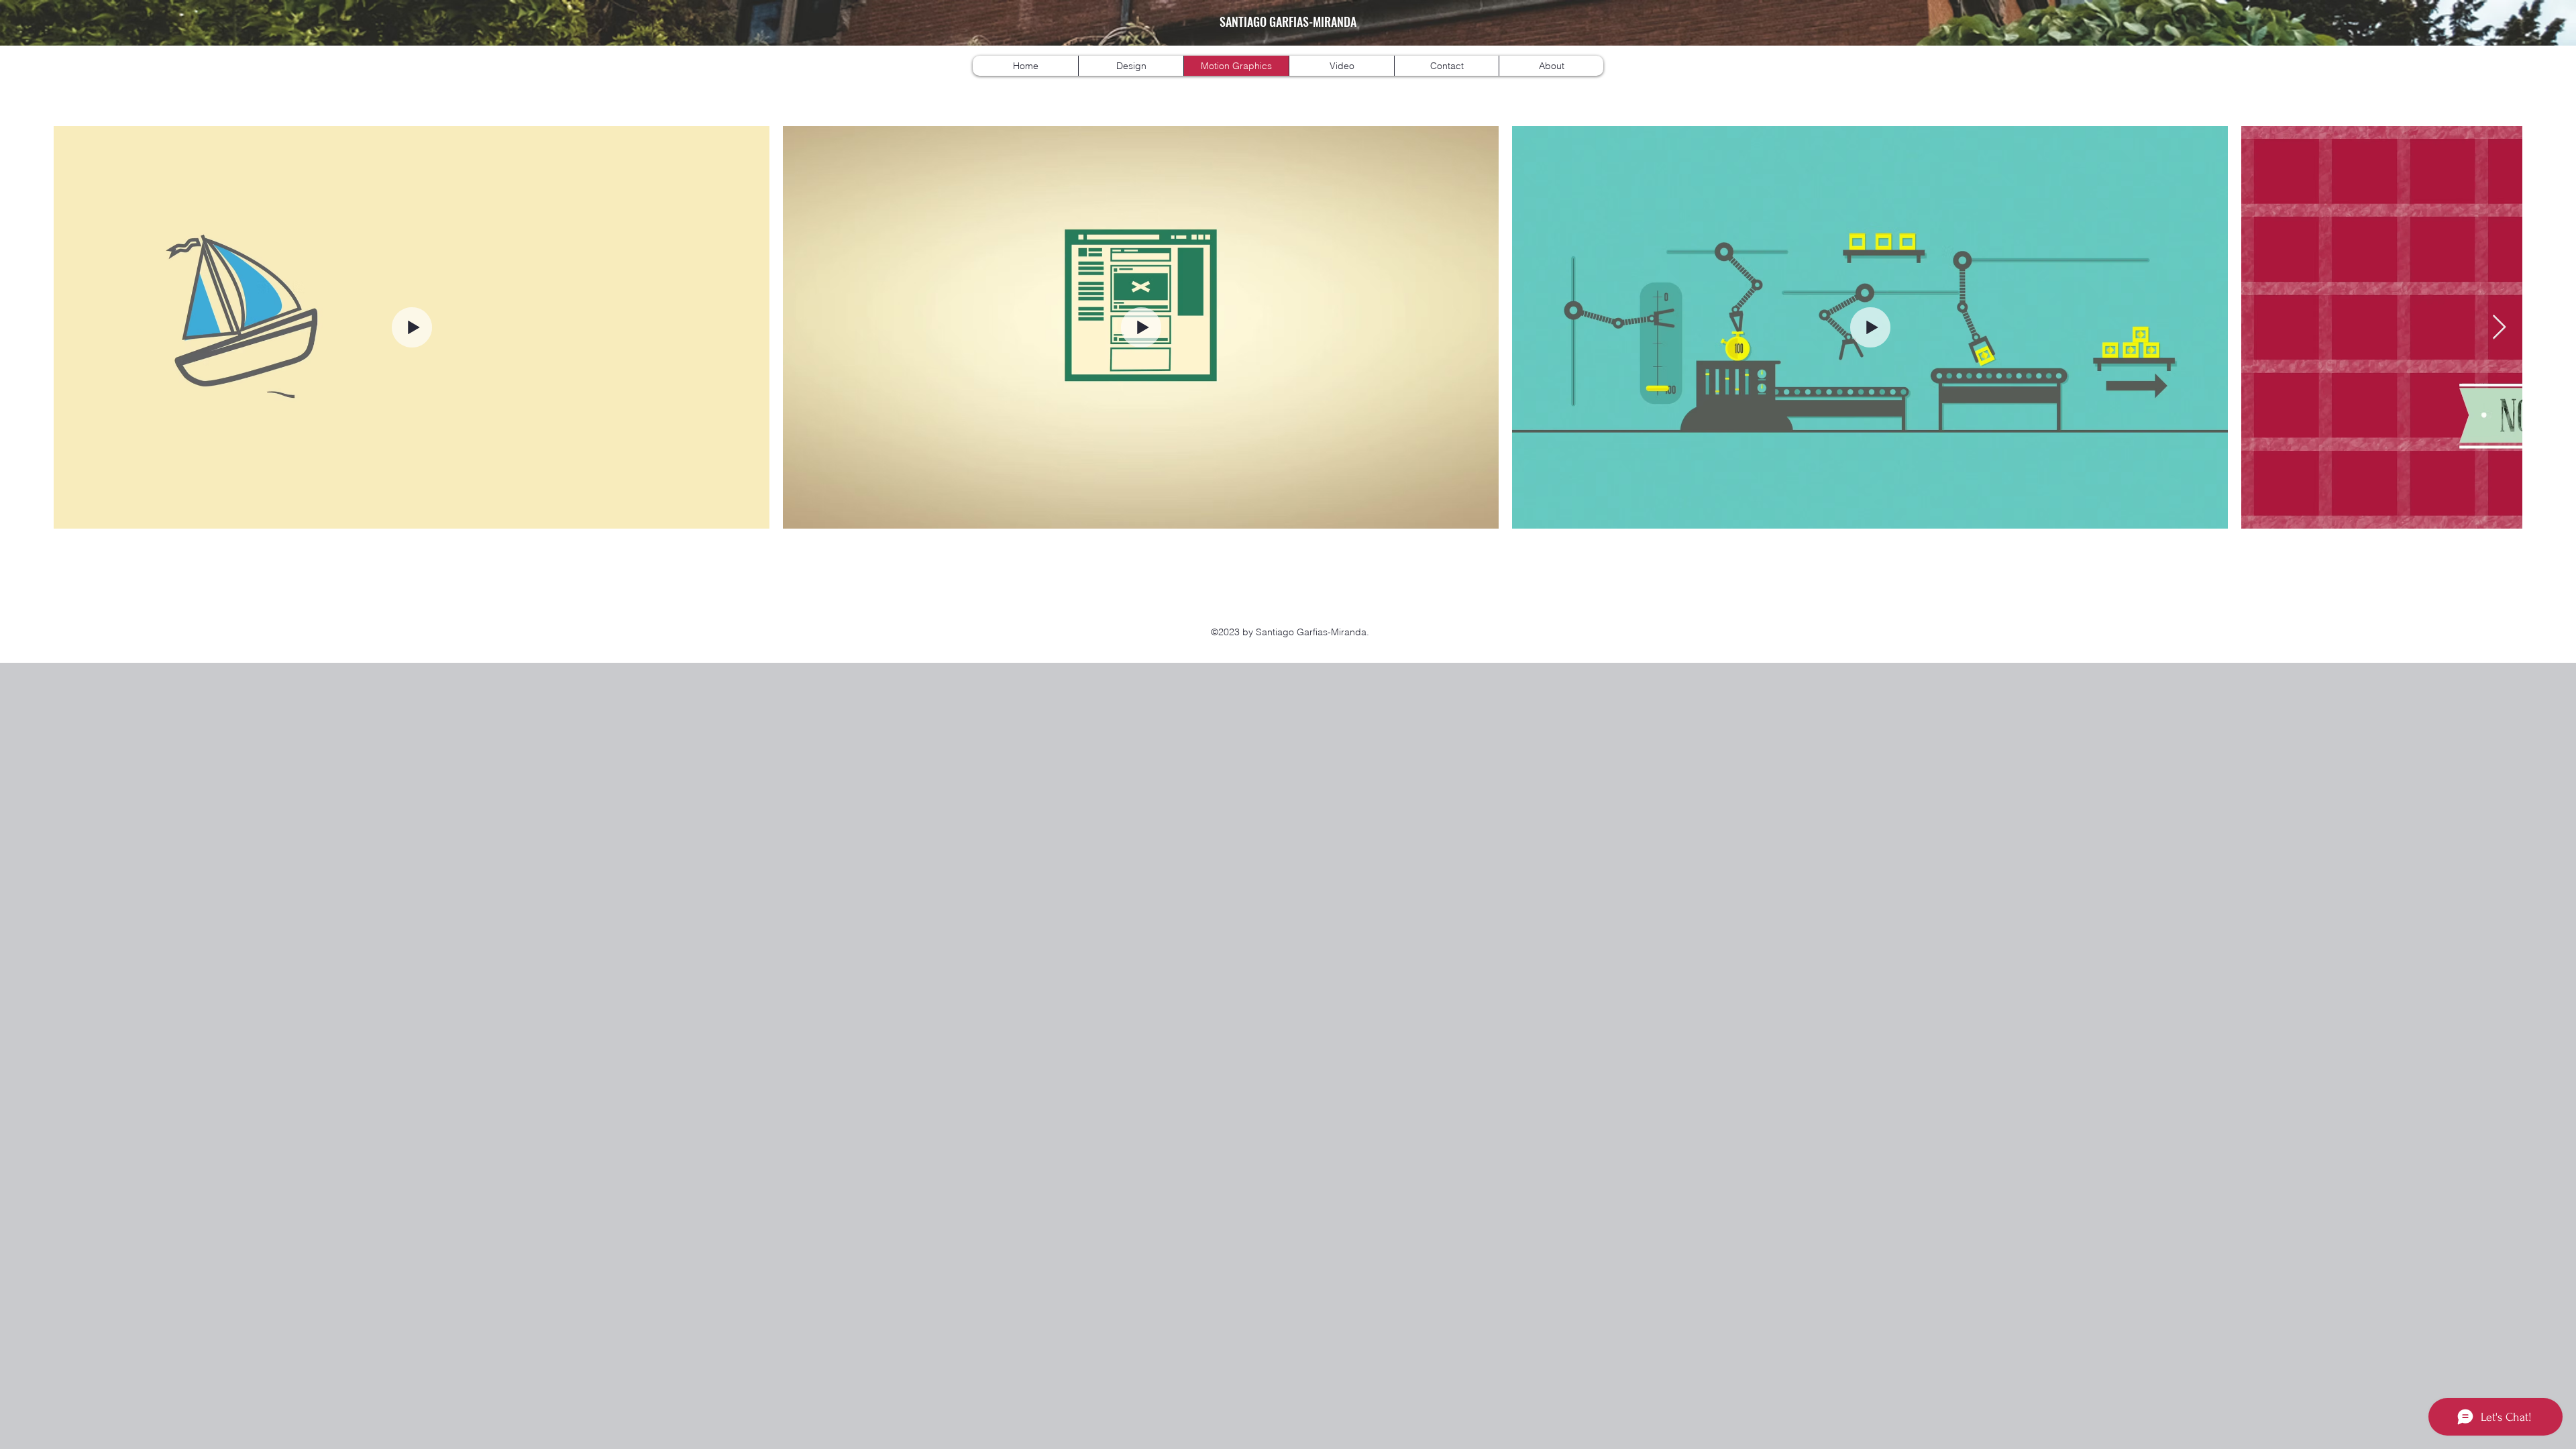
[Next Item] (2499, 328)
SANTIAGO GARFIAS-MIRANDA (1288, 21)
